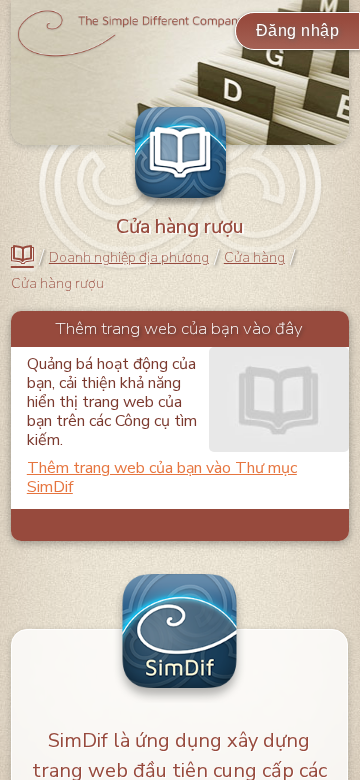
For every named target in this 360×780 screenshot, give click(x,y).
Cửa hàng (254, 258)
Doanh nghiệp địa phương (129, 258)
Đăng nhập (298, 30)
